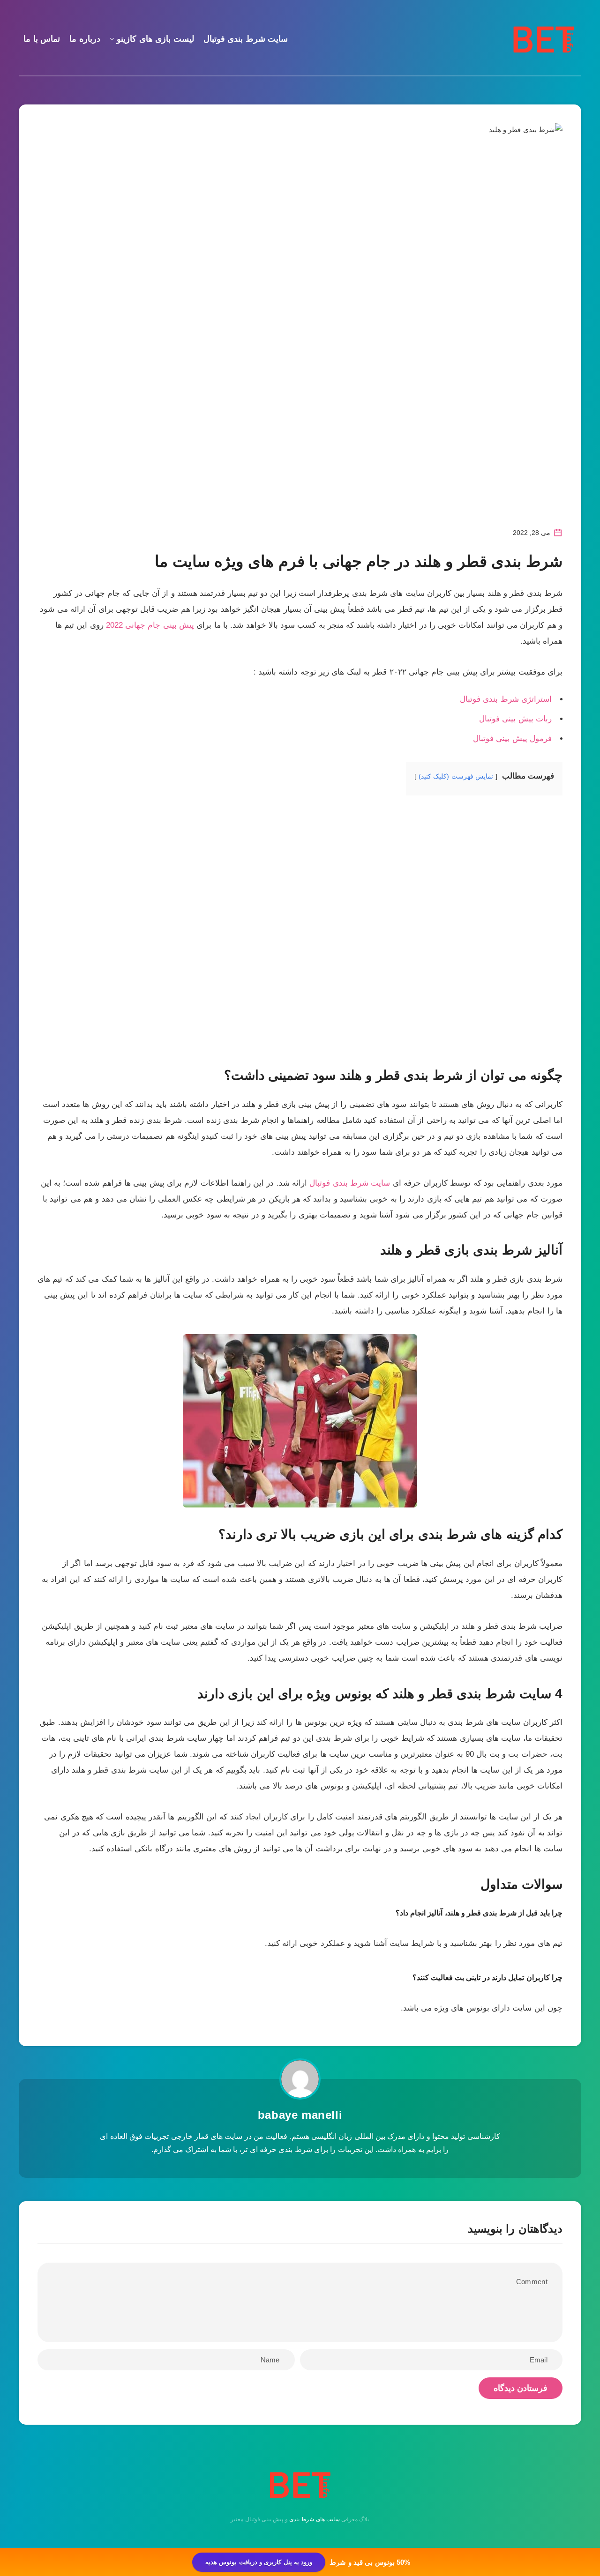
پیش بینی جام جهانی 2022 (150, 625)
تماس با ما (42, 39)
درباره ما (85, 39)
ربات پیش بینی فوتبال (515, 719)
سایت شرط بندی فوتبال (246, 39)
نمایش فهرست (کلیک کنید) (456, 776)
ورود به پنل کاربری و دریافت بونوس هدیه (259, 2562)
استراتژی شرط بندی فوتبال (506, 699)
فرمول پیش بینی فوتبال (512, 739)
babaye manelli (300, 2115)
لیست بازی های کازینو (155, 39)
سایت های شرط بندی (315, 2519)
